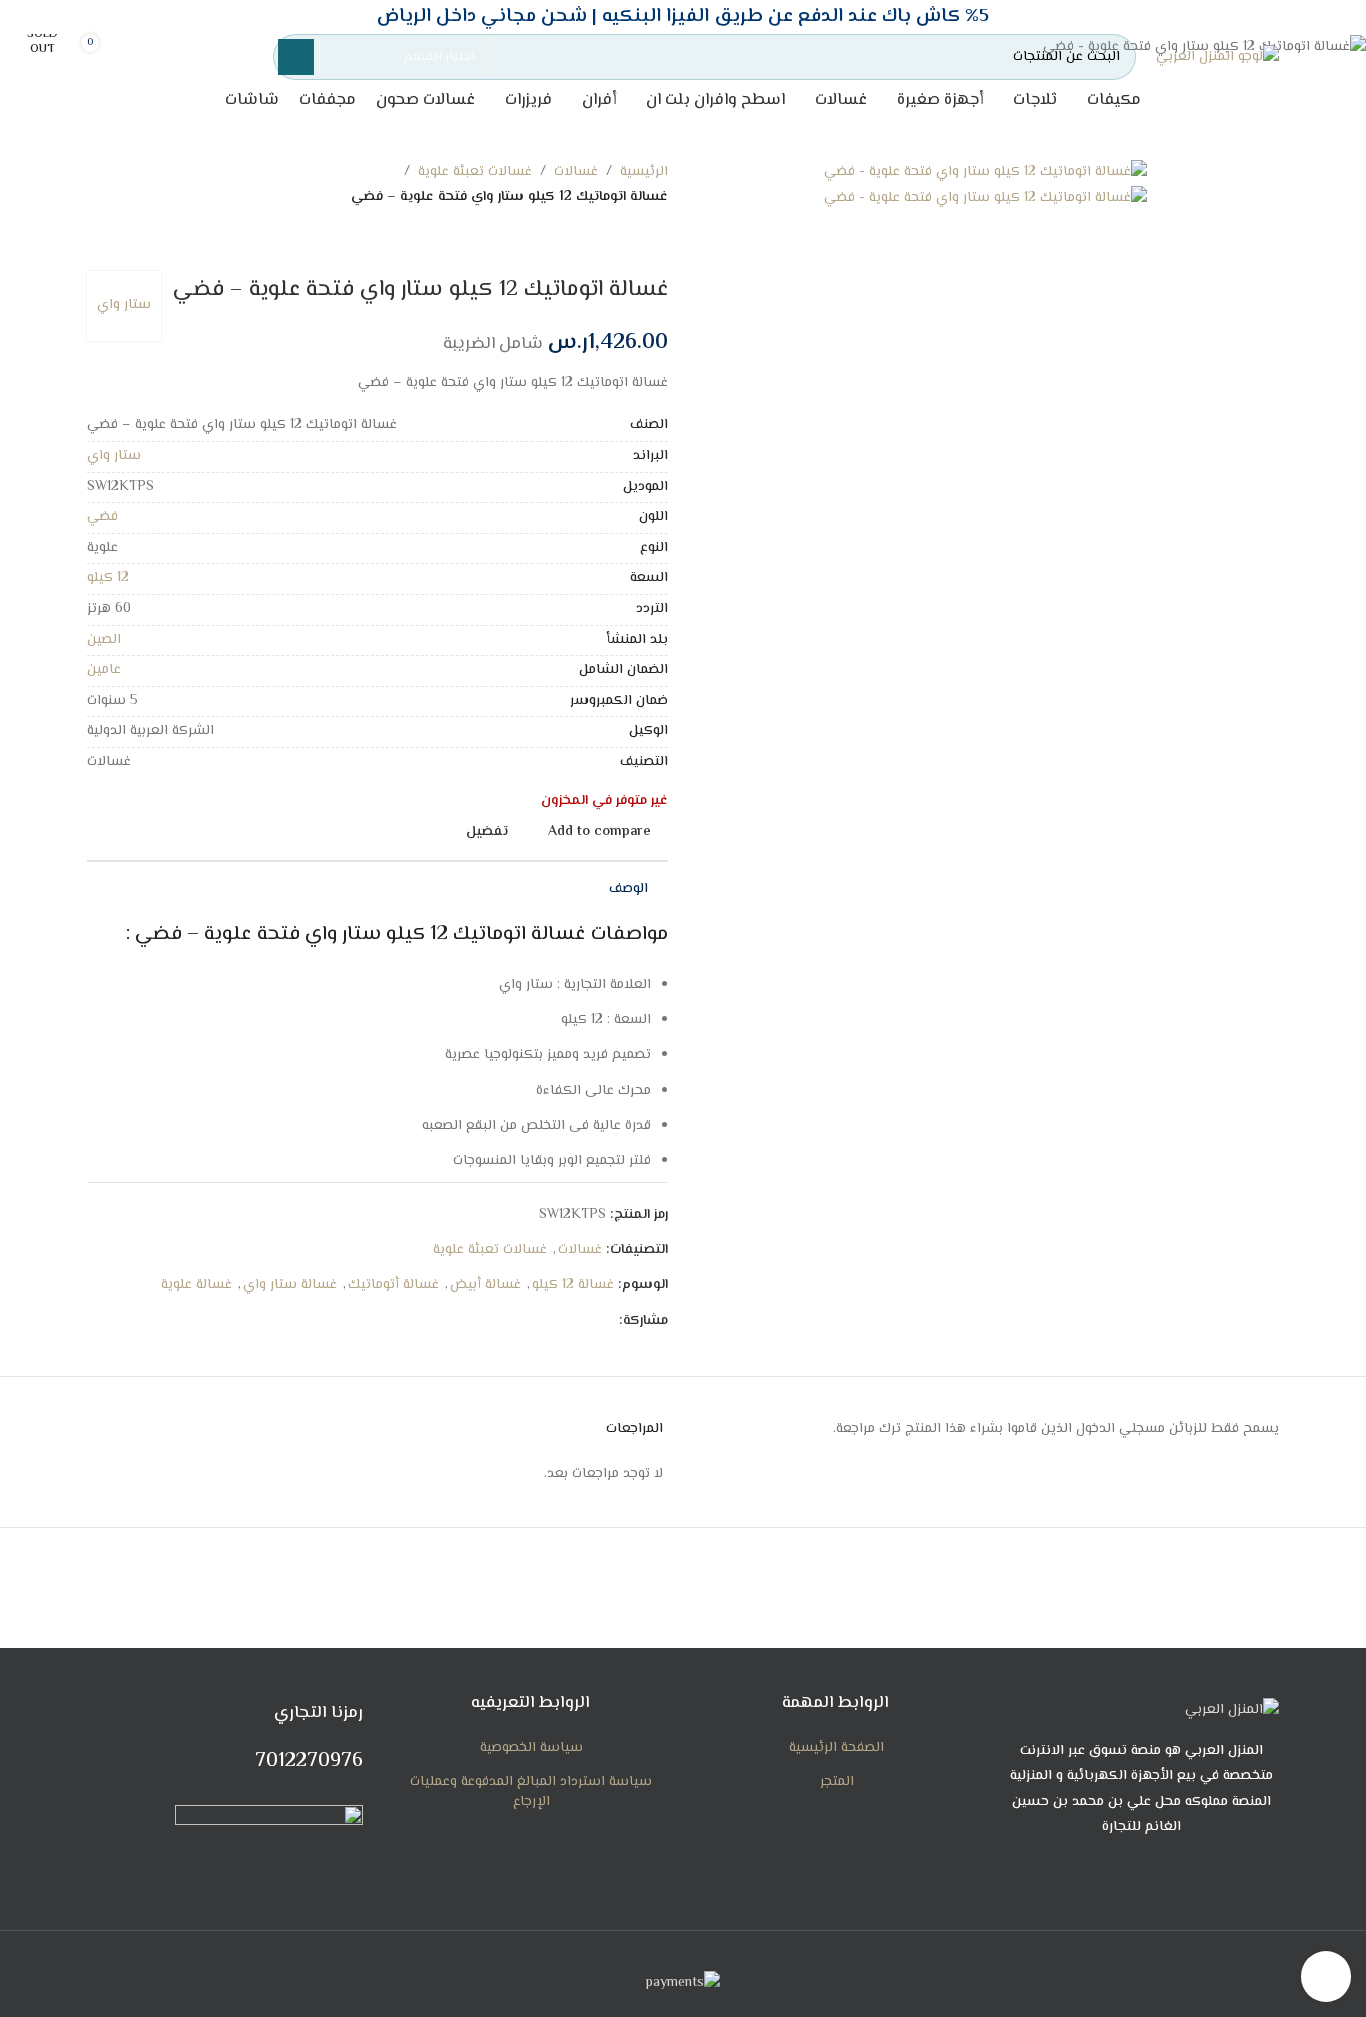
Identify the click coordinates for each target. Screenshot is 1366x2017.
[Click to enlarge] (1326, 1976)
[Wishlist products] (170, 57)
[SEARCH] (296, 57)
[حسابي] (232, 57)
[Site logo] (1217, 58)
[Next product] (618, 241)
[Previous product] (658, 241)
